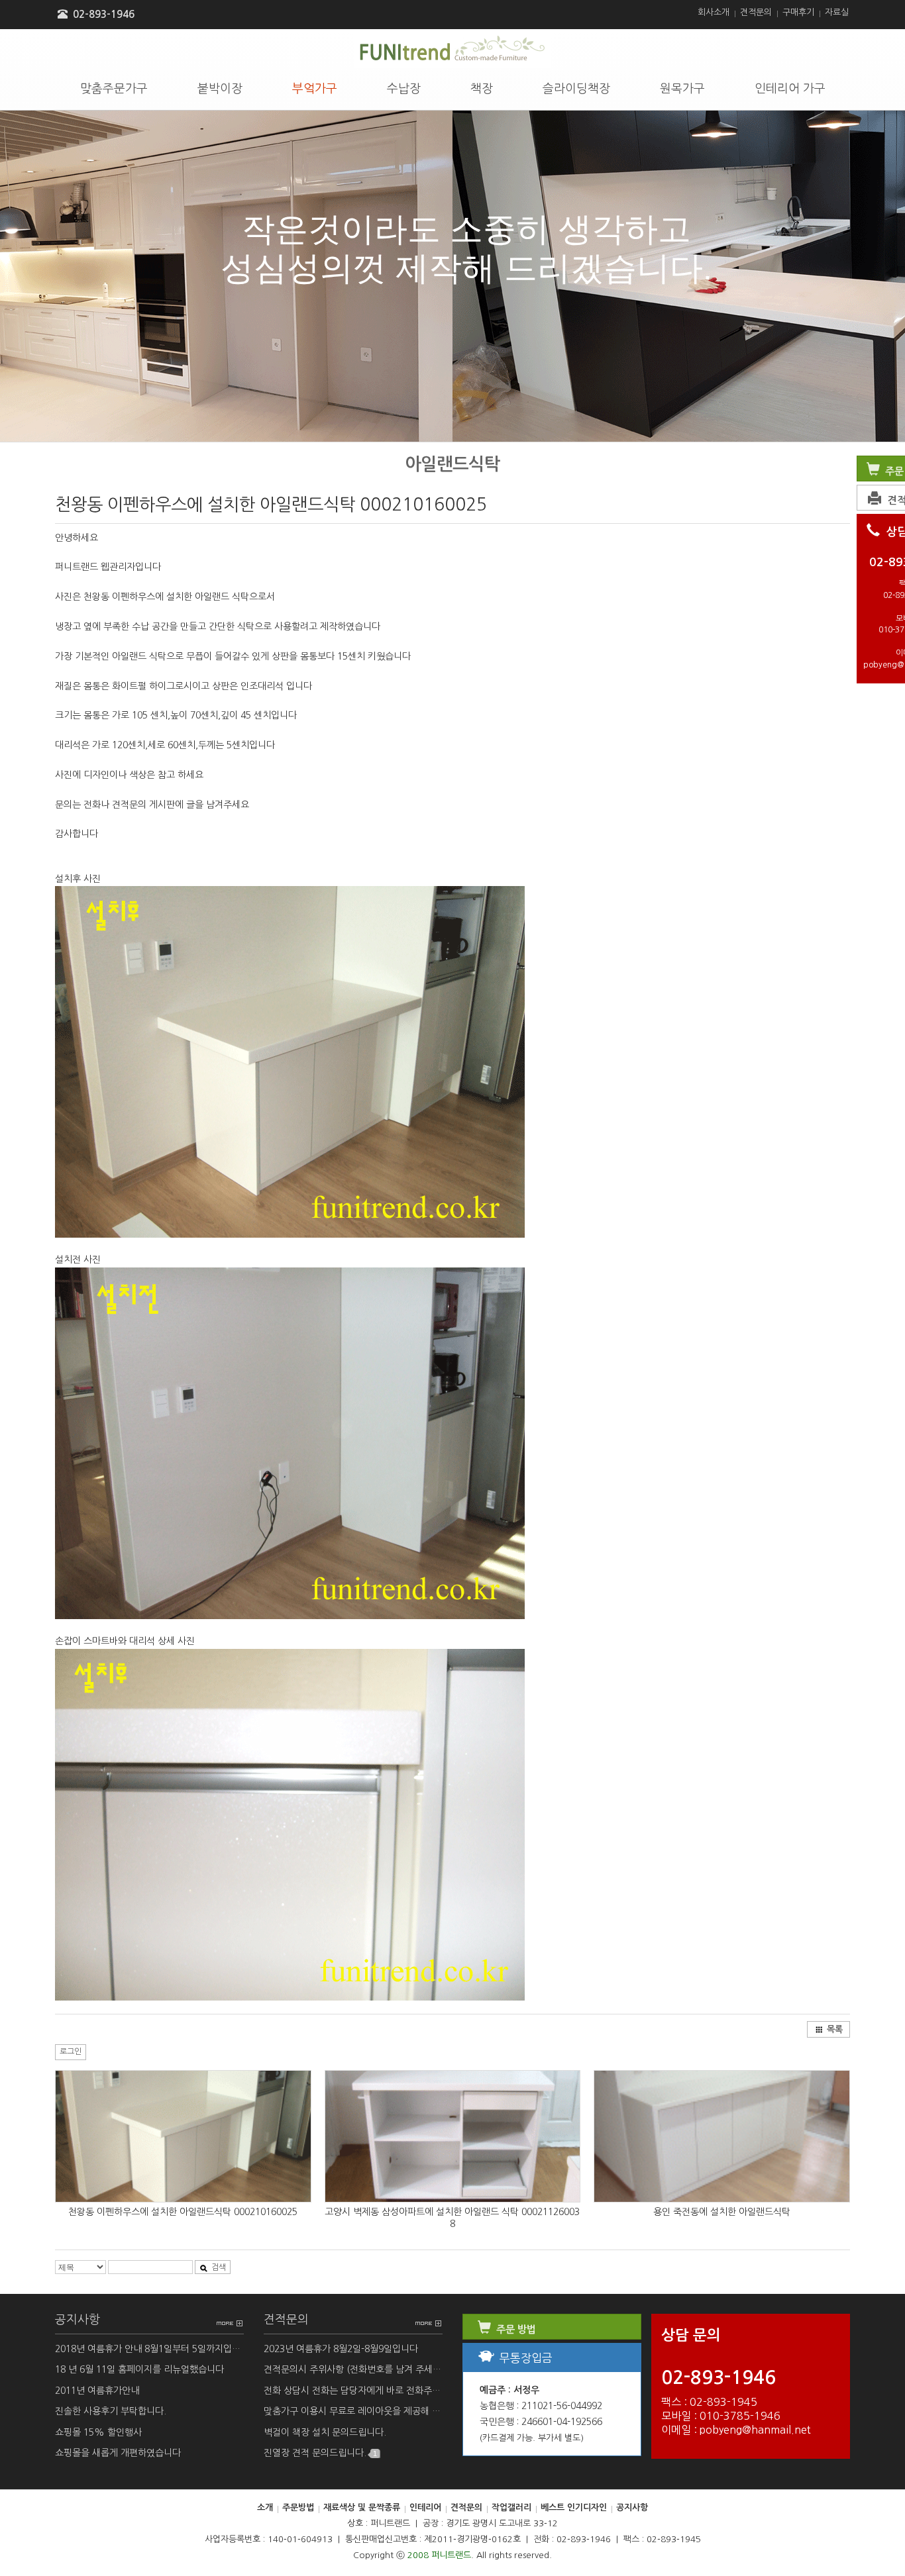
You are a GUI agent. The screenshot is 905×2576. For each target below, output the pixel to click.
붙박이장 (220, 89)
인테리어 (425, 2507)
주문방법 (298, 2507)
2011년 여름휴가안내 (97, 2391)
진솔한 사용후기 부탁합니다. (111, 2411)
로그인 (71, 2052)
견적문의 (756, 12)
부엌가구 (315, 89)
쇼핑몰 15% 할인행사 (98, 2432)
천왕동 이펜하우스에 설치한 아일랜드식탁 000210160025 (183, 2212)
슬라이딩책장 (576, 89)
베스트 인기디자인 (574, 2507)
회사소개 (714, 12)
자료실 (837, 12)
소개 (265, 2507)
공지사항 (78, 2320)
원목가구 (682, 89)
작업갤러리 (511, 2507)
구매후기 (798, 12)
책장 (482, 89)
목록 (835, 2029)
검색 (219, 2267)
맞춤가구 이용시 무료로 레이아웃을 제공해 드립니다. (353, 2411)
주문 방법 (515, 2329)
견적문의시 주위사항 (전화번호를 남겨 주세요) (353, 2369)
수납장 (404, 89)
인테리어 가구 (790, 89)
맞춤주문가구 (114, 89)
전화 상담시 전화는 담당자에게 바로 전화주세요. (353, 2391)
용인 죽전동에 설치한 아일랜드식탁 (722, 2212)
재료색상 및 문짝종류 (362, 2507)
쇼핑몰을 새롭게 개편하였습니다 (118, 2453)
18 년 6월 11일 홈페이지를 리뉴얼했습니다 (139, 2369)
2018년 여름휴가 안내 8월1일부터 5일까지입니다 (149, 2349)
